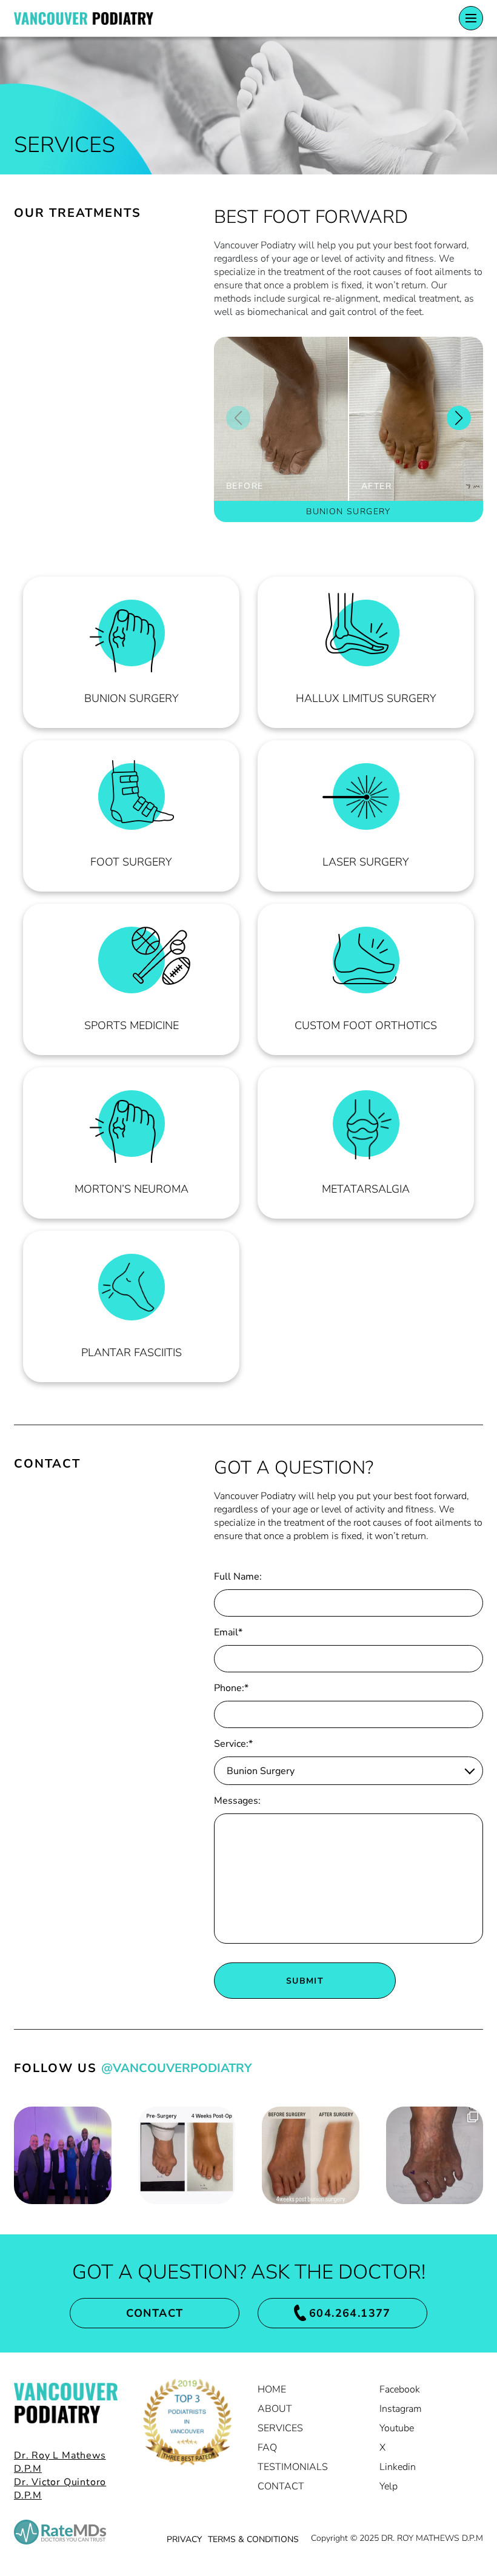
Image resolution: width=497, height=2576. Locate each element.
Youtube (397, 2428)
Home (272, 2389)
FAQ (267, 2448)
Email (228, 1632)
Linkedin (398, 2467)
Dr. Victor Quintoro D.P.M (60, 2489)
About (275, 2409)
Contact (155, 2313)
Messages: (237, 1801)
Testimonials (293, 2467)
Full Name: (238, 1577)
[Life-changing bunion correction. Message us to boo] (311, 2155)
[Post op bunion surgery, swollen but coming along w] (187, 2155)
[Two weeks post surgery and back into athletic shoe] (435, 2155)
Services (280, 2428)
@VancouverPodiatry (176, 2068)
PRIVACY (184, 2539)
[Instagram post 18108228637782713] (63, 2155)
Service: (233, 1744)
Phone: (231, 1688)
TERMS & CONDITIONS (253, 2539)
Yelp (389, 2486)
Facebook (400, 2389)
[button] (459, 418)
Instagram (401, 2409)
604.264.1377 (350, 2313)
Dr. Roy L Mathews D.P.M (60, 2462)
